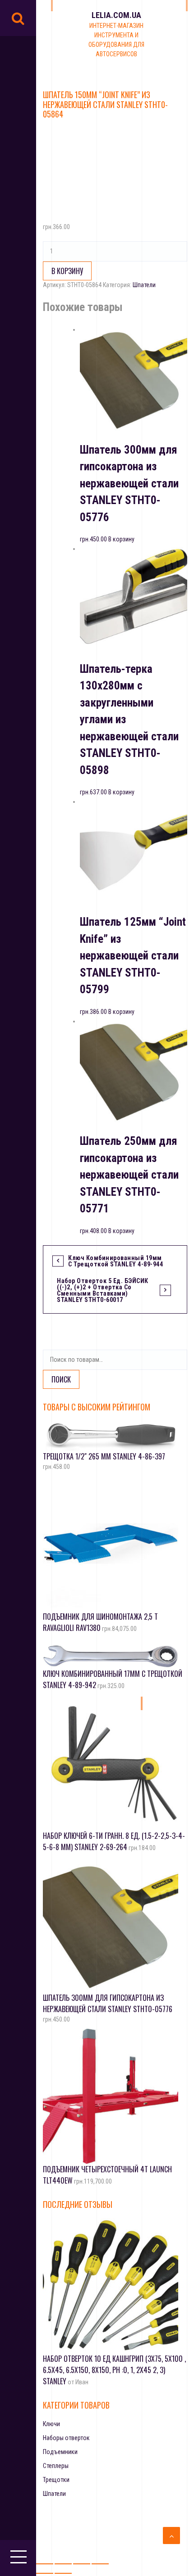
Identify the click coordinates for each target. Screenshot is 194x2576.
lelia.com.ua (116, 15)
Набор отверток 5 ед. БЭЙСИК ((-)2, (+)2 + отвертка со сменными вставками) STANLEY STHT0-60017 (103, 1290)
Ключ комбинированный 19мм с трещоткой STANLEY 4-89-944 (115, 1261)
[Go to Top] (171, 2535)
